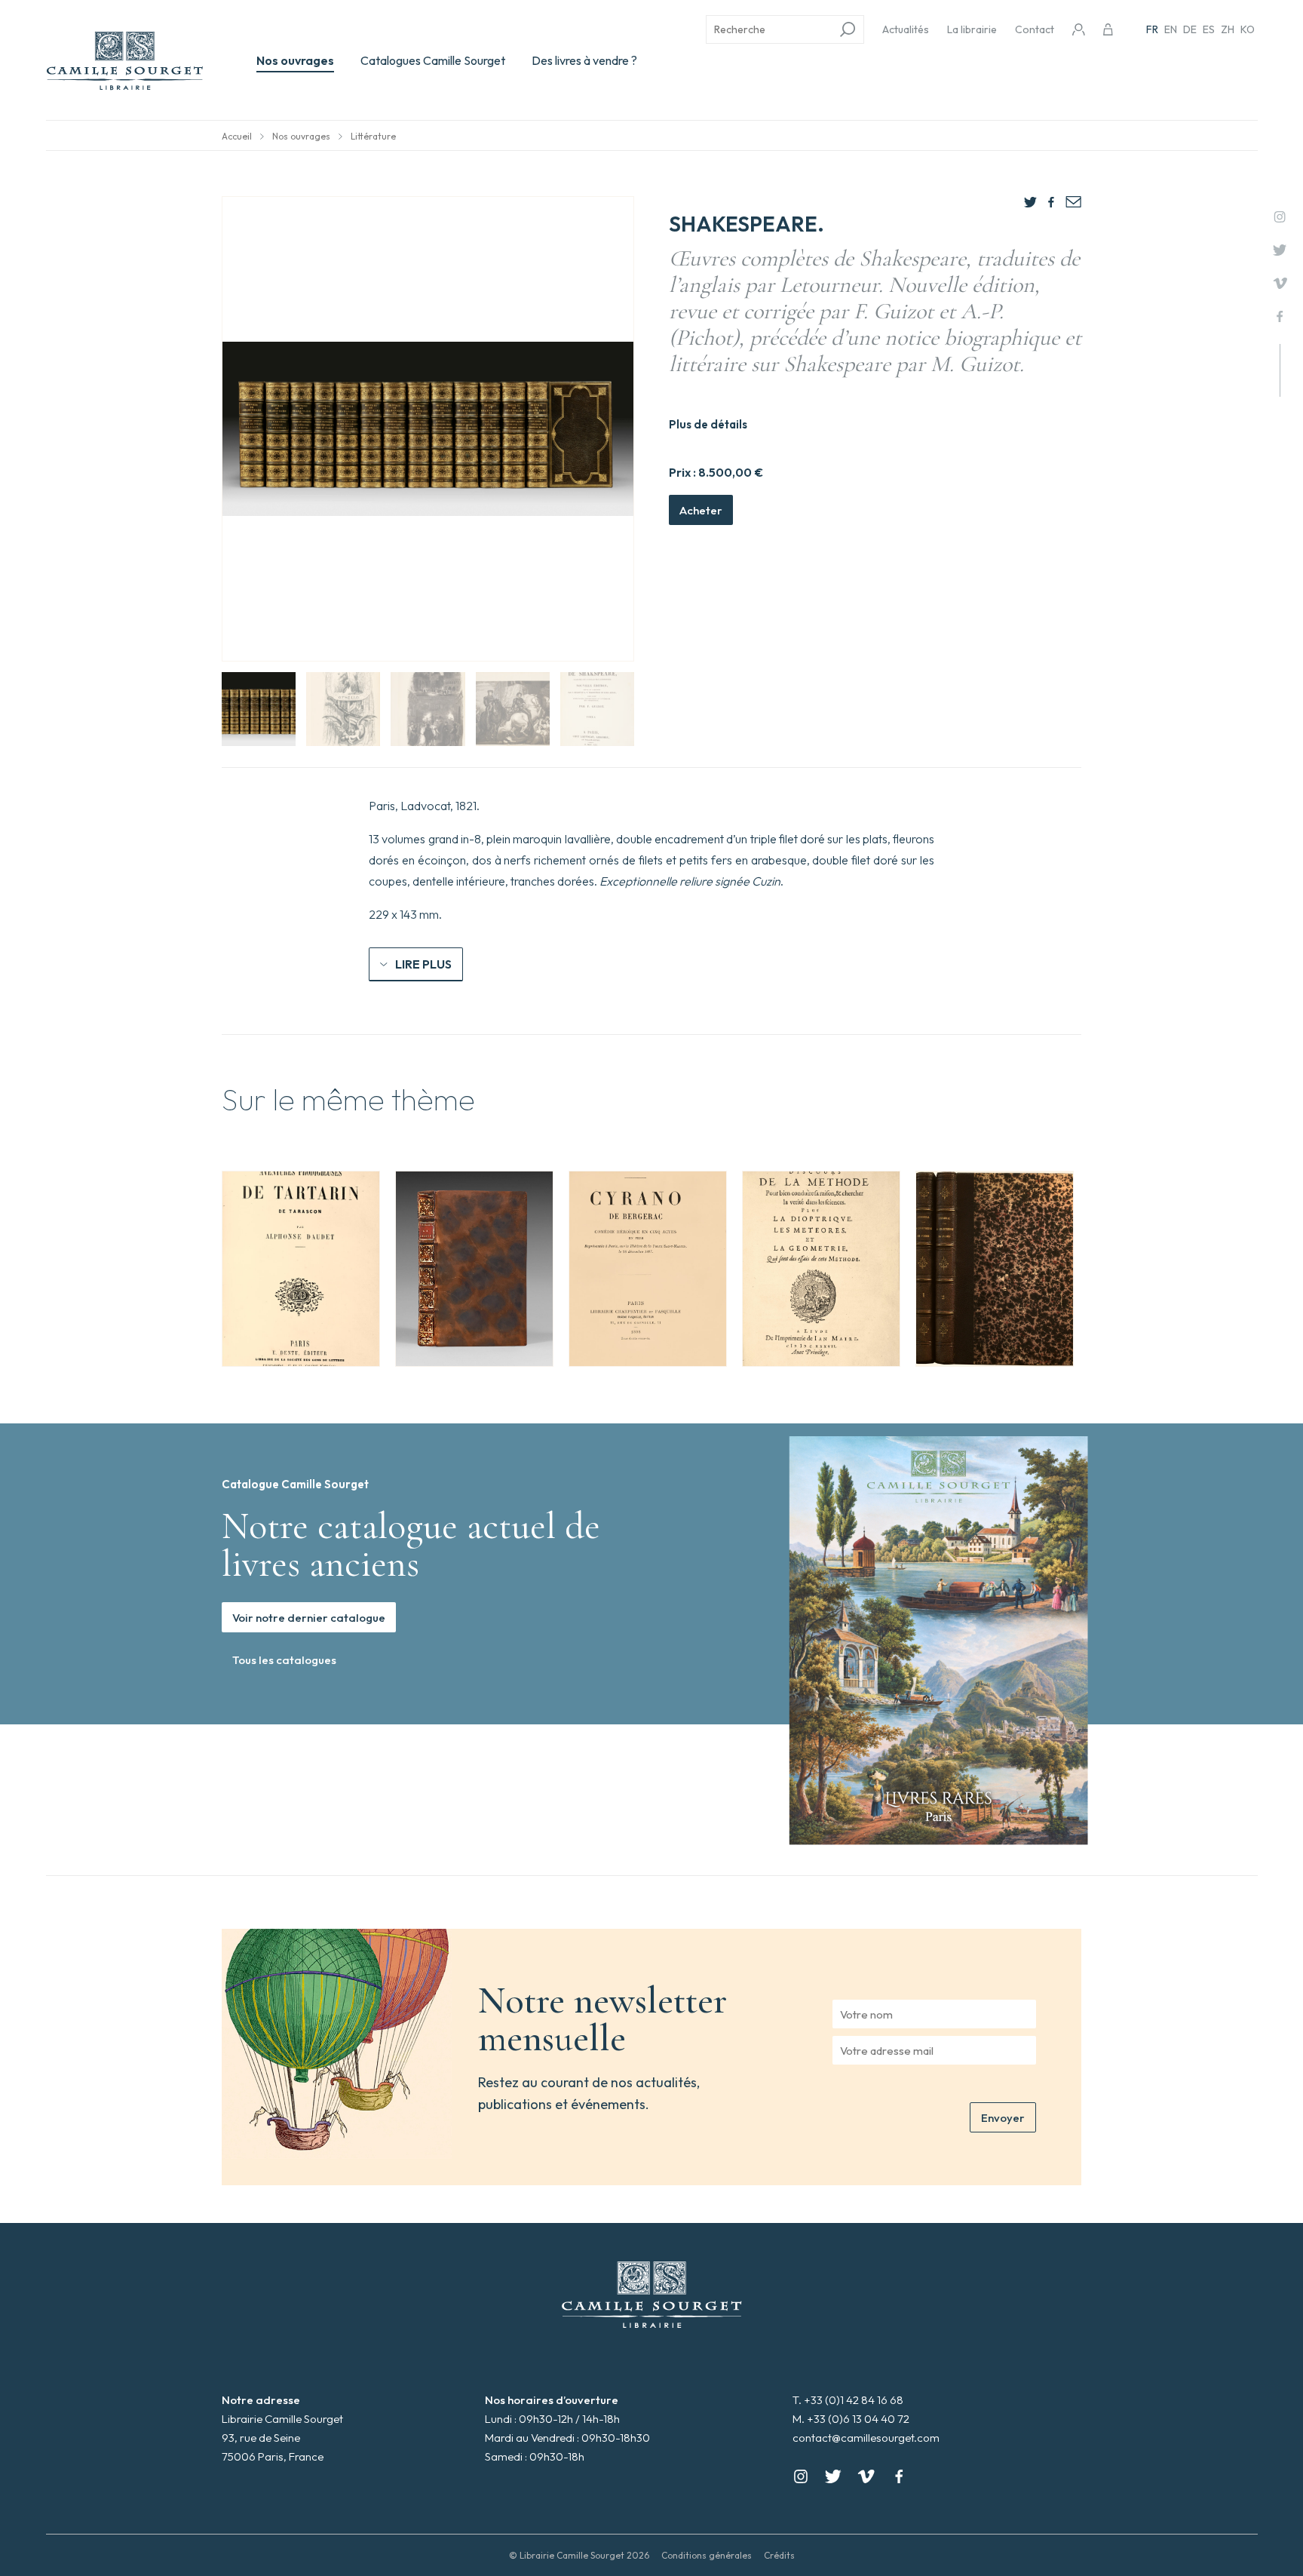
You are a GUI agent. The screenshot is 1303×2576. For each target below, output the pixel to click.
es (1209, 29)
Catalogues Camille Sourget (433, 60)
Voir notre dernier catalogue (309, 1618)
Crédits (779, 2555)
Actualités (906, 29)
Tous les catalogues (284, 1660)
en (1171, 29)
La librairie (972, 29)
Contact (1035, 29)
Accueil (237, 136)
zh (1228, 29)
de (1190, 29)
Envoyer (1003, 2118)
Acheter (701, 510)
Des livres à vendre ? (584, 60)
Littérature (373, 136)
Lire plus (423, 964)
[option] (301, 1269)
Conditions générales (707, 2555)
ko (1248, 29)
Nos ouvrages (295, 60)
